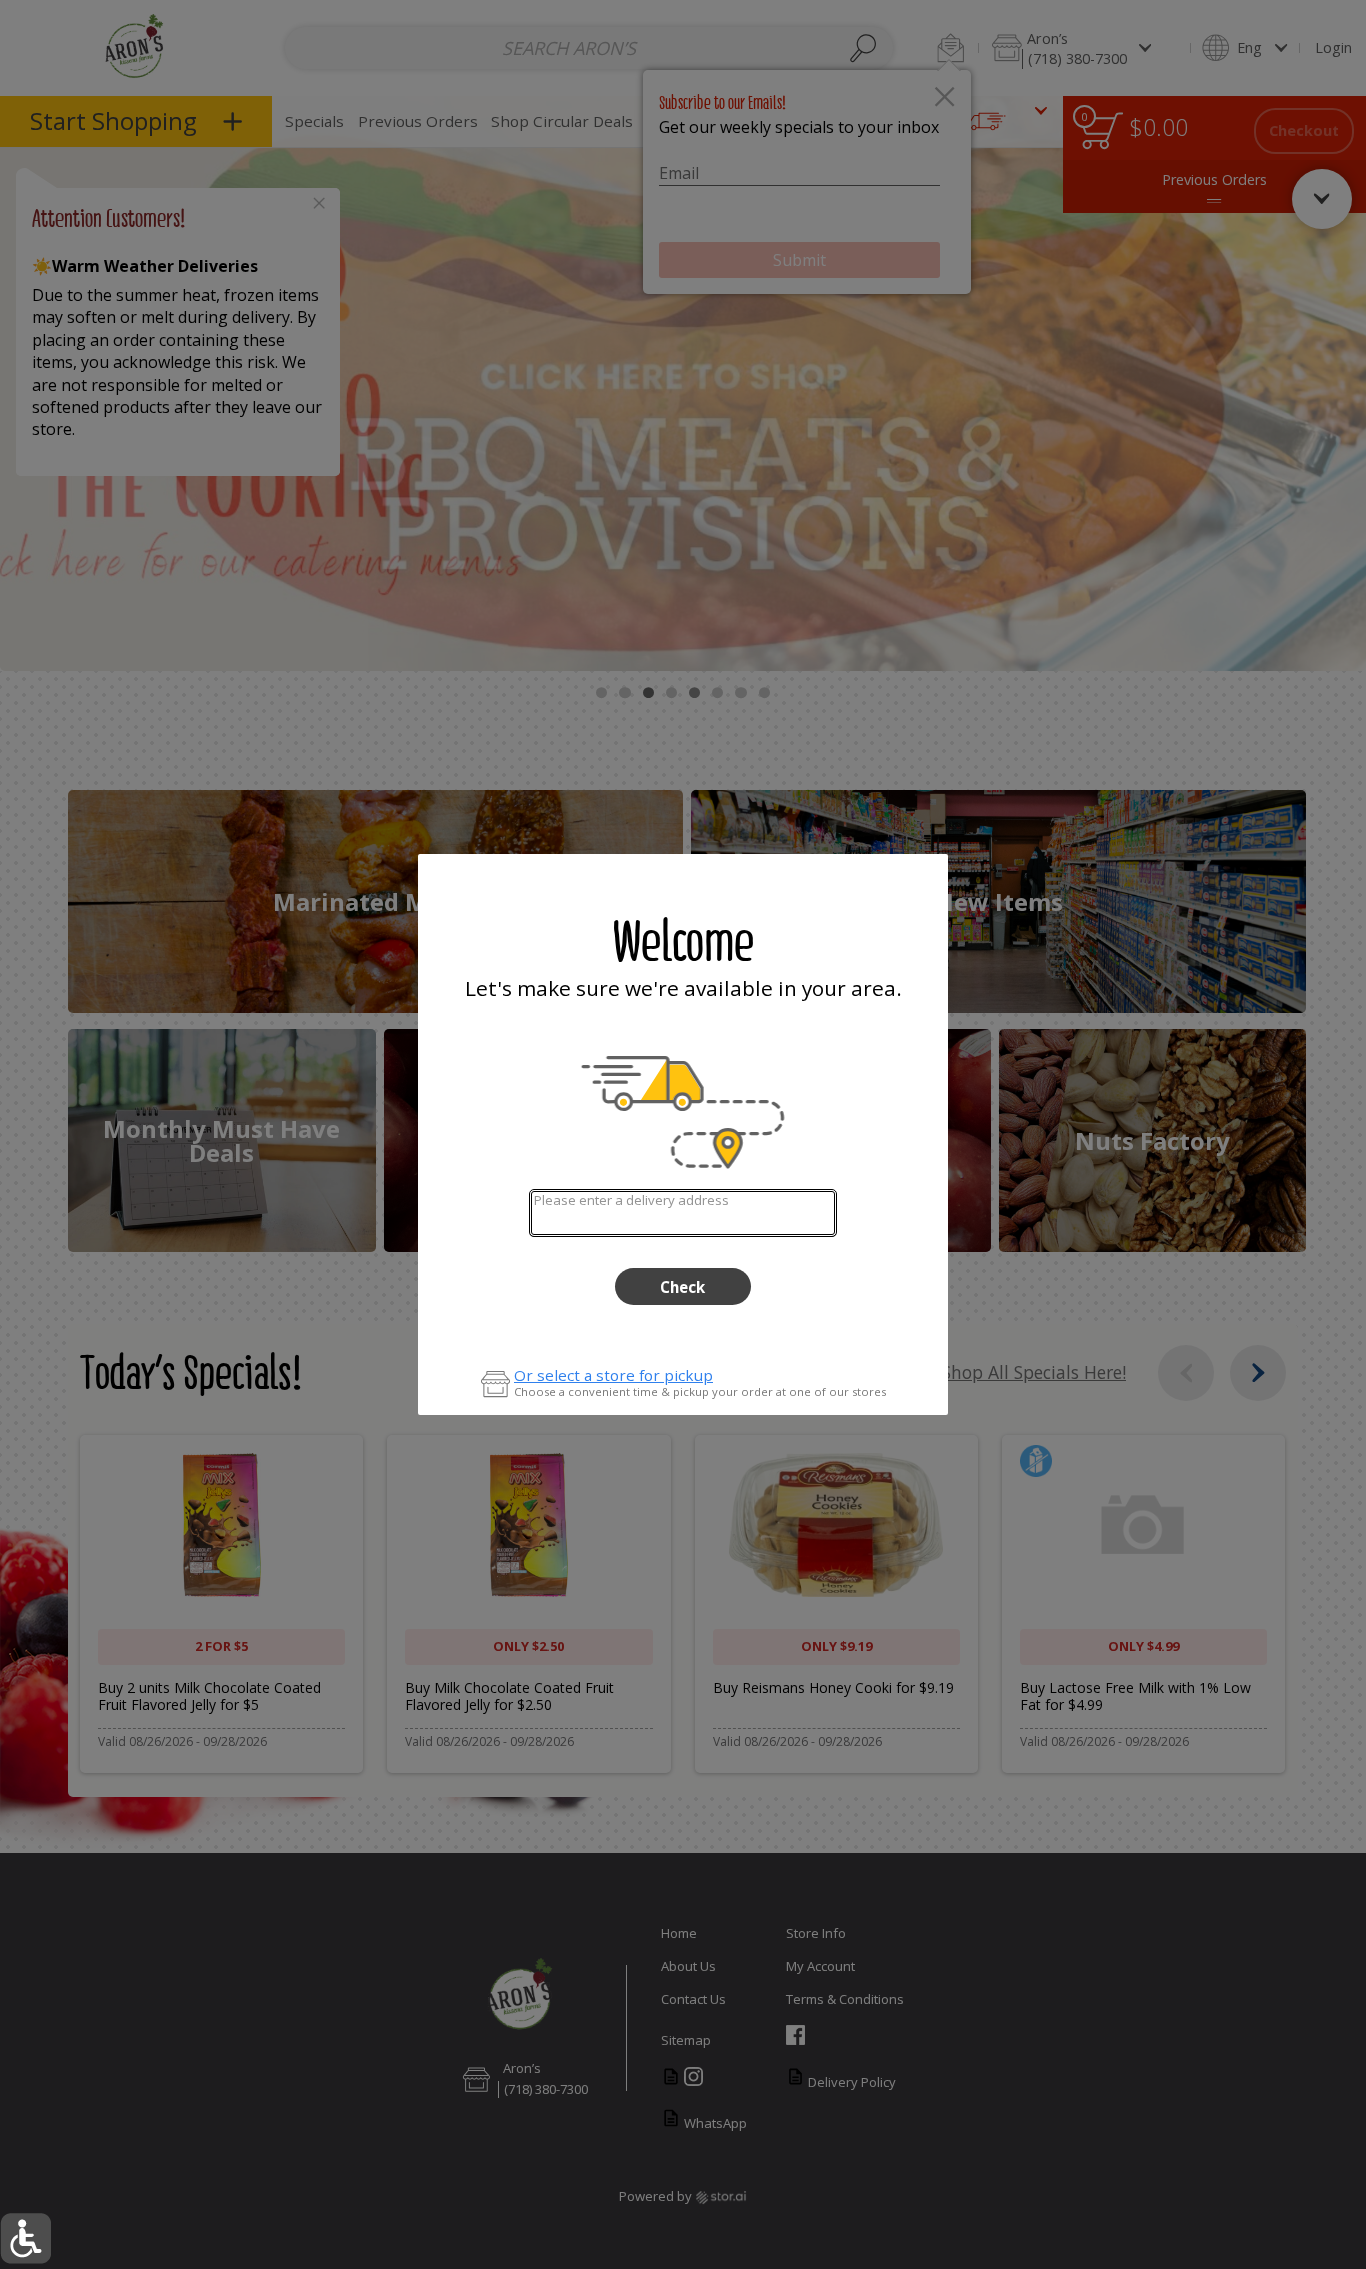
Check (682, 1287)
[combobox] (682, 1212)
